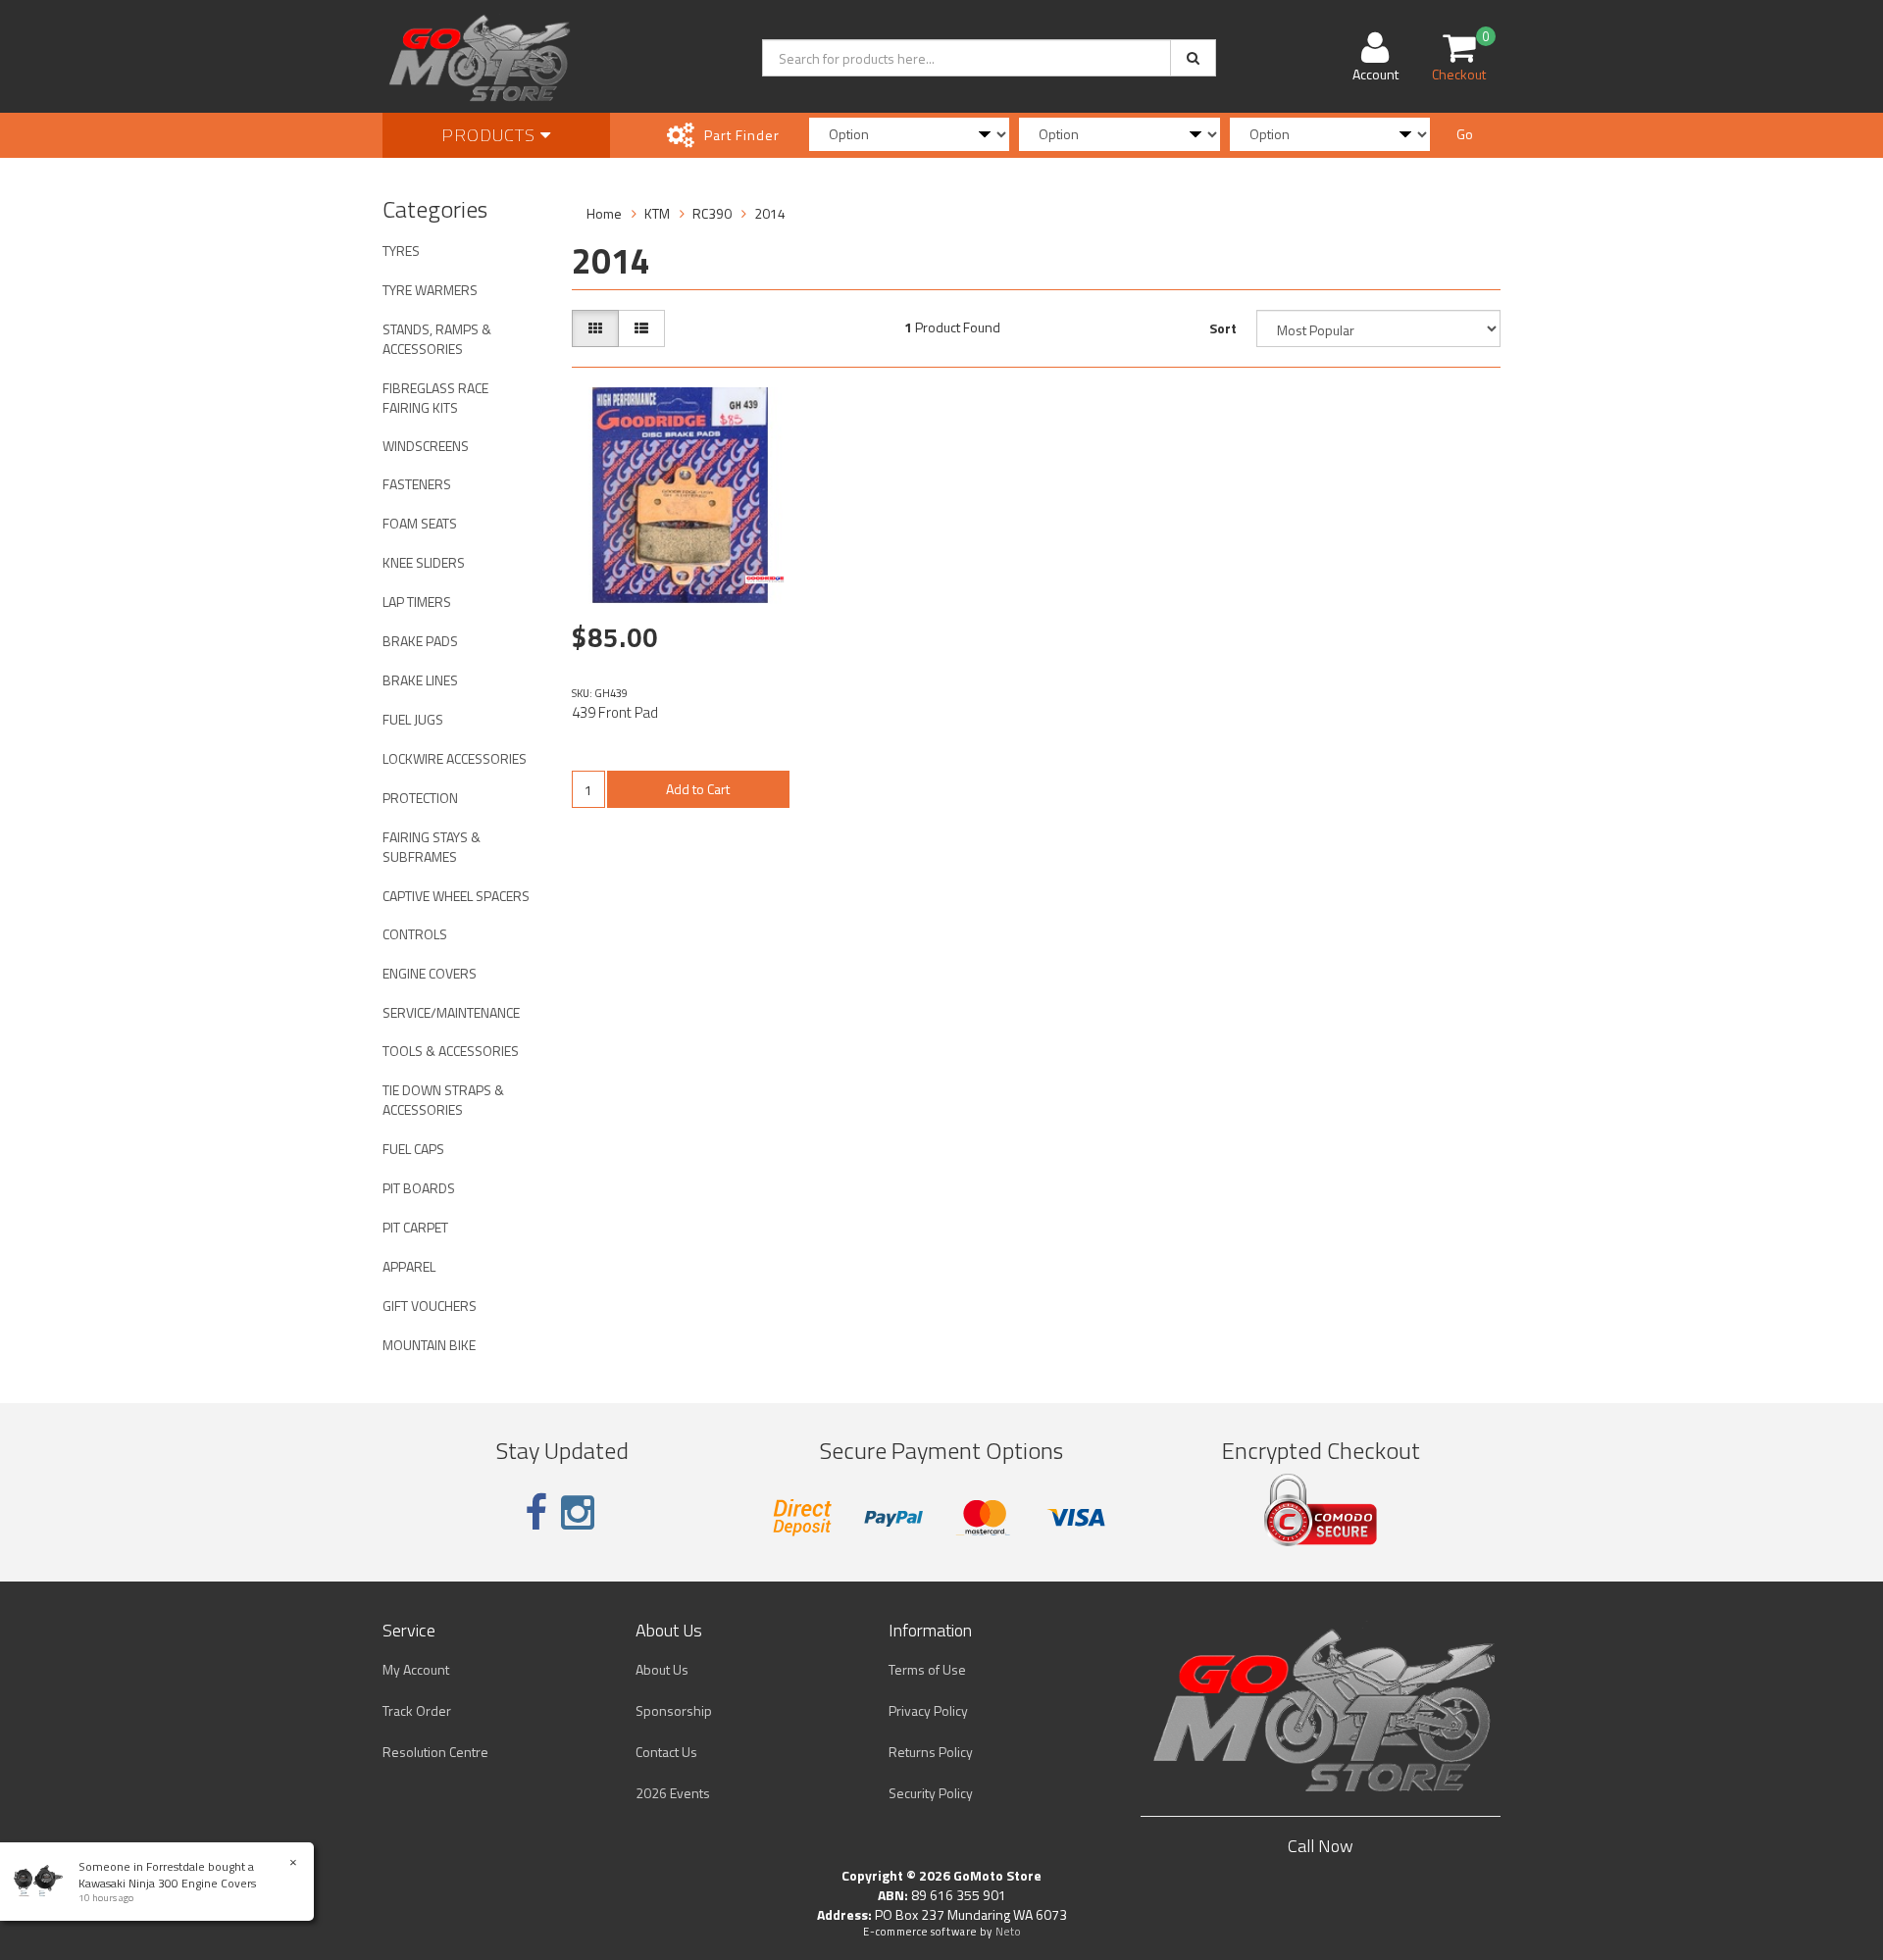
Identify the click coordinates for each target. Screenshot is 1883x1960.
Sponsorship (674, 1710)
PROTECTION (420, 798)
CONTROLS (415, 934)
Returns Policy (931, 1752)
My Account (416, 1669)
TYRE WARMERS (430, 290)
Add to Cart (698, 789)
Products (491, 135)
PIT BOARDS (419, 1188)
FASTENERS (417, 484)
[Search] (1193, 58)
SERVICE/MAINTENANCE (451, 1012)
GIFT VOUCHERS (430, 1306)
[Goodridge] (765, 579)
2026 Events (673, 1793)
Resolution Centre (435, 1752)
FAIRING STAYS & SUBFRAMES (432, 847)
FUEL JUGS (413, 719)
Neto (1008, 1932)
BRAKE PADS (420, 641)
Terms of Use (927, 1669)
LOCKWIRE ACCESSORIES (455, 758)
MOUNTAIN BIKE (429, 1345)
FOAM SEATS (420, 523)
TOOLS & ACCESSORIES (451, 1051)
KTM (657, 213)
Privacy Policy (928, 1710)
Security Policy (931, 1793)
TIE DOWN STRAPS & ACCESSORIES (443, 1100)
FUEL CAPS (413, 1149)
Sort (1223, 328)
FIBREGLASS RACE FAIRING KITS (435, 398)
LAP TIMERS (417, 602)
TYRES (401, 251)
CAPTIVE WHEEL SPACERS (456, 896)
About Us (662, 1669)
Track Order (417, 1710)
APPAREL (409, 1266)
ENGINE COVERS (430, 973)
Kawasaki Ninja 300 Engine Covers (167, 1883)
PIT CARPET (415, 1227)
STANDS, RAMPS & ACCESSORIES (437, 339)
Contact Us (666, 1752)
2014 (770, 213)
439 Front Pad (615, 712)
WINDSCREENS (426, 446)
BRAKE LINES (420, 680)
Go (1465, 134)
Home (604, 213)
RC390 (712, 213)
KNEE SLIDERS (424, 562)
